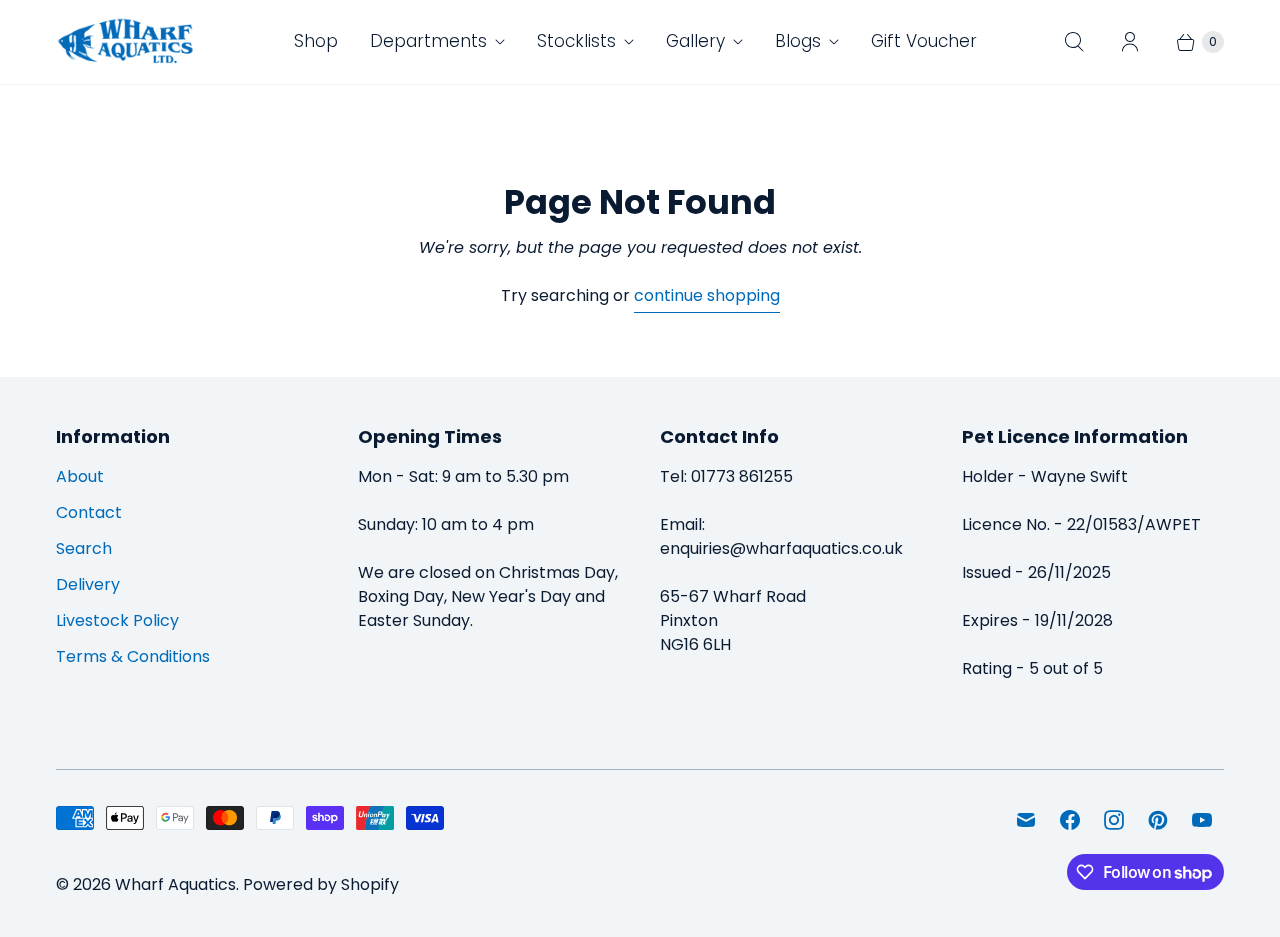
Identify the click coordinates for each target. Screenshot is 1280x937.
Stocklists (576, 41)
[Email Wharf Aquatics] (1026, 820)
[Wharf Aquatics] (126, 42)
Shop (316, 41)
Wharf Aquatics (175, 884)
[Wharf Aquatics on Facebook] (1070, 820)
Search (84, 548)
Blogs (798, 41)
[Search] (1074, 42)
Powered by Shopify (321, 884)
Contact (89, 512)
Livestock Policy (117, 620)
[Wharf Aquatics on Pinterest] (1158, 820)
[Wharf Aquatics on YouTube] (1202, 820)
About (80, 476)
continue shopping (707, 295)
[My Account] (1130, 42)
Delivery (88, 584)
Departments (428, 41)
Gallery (695, 41)
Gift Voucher (924, 41)
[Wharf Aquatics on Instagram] (1114, 820)
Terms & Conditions (133, 656)
